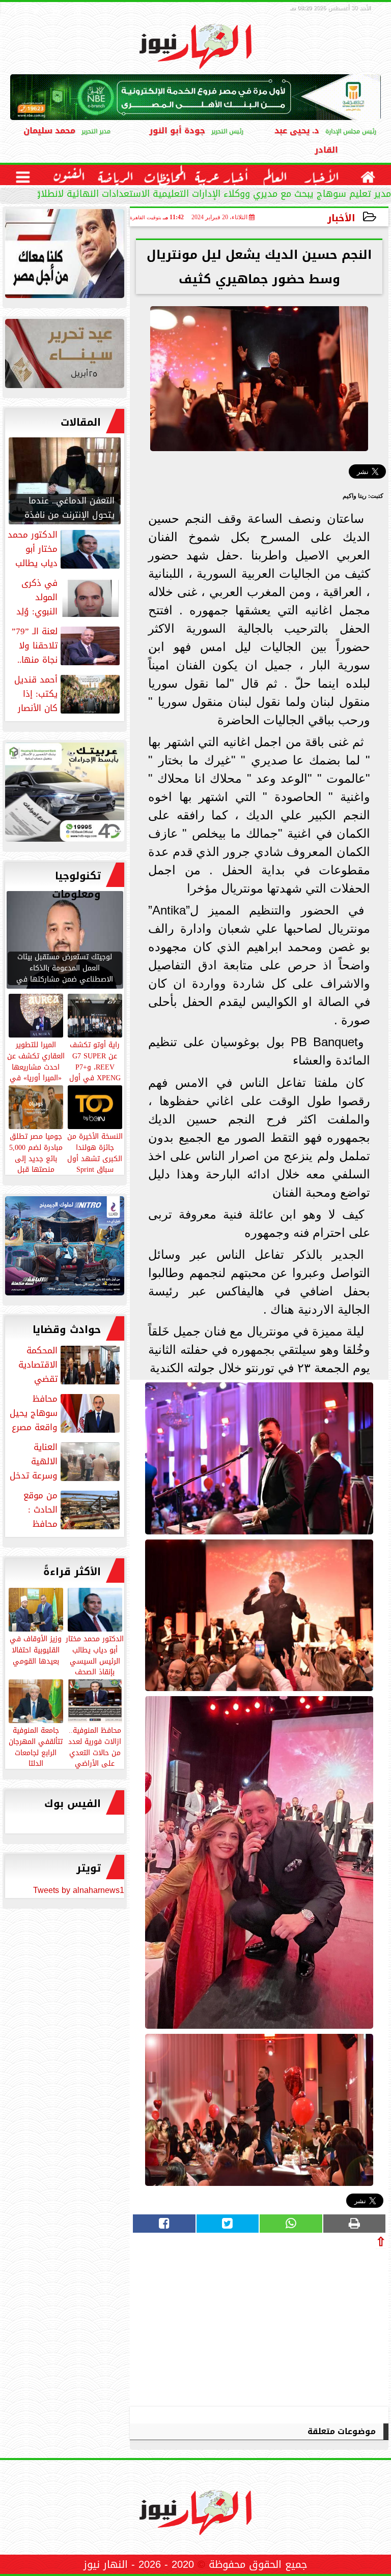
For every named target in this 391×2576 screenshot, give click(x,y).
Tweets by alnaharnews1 (79, 1890)
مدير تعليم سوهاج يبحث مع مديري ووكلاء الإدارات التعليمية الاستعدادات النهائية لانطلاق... (208, 195)
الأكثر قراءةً (72, 1572)
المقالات (81, 422)
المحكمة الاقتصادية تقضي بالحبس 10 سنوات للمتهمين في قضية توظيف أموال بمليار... (69, 1365)
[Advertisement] (310, 2324)
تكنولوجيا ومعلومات (76, 885)
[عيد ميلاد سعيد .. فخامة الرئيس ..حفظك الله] (65, 256)
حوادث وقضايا (67, 1329)
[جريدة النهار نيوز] (65, 795)
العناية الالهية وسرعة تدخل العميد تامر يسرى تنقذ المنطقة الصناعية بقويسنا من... (66, 1461)
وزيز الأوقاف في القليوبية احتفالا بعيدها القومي (36, 1649)
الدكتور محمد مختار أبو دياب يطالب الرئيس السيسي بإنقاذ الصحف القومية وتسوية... (95, 1660)
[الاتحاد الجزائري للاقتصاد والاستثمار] (65, 356)
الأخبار (341, 218)
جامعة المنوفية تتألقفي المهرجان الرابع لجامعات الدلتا (36, 1746)
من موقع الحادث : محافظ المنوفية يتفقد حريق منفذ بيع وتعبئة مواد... (65, 1509)
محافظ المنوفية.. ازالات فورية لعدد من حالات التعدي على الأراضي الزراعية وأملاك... (95, 1752)
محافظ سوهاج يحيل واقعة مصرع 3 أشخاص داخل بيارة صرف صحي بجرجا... (66, 1413)
